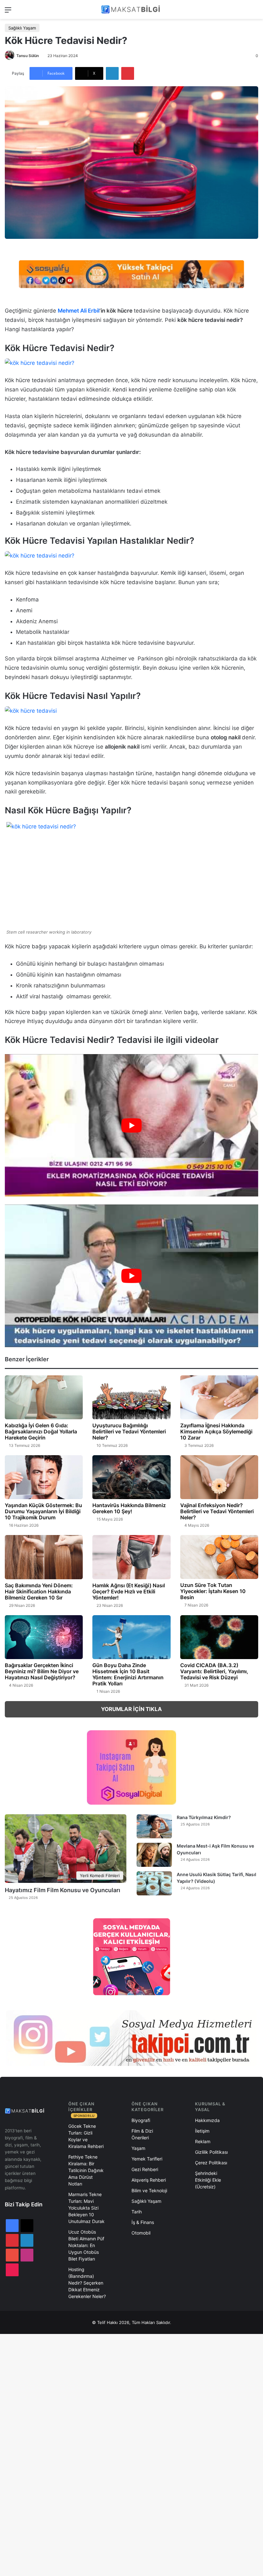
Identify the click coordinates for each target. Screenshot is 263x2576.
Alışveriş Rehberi (149, 2180)
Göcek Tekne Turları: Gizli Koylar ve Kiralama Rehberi (86, 2136)
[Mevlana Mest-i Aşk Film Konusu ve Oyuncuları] (154, 1855)
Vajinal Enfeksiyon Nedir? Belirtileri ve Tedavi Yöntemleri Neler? (217, 1511)
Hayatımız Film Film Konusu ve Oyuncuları (63, 1890)
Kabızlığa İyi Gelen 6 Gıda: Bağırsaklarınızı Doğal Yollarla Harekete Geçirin (41, 1431)
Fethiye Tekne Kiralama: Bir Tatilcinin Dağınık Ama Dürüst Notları (86, 2170)
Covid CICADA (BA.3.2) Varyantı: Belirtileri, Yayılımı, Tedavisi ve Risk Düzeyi (214, 1671)
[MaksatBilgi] (131, 9)
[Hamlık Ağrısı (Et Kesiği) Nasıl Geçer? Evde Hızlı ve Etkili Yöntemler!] (131, 1557)
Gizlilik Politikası (211, 2152)
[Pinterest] (128, 73)
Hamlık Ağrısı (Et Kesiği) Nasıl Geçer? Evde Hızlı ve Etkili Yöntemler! (129, 1591)
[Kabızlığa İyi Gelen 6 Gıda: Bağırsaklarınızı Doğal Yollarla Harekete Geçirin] (44, 1397)
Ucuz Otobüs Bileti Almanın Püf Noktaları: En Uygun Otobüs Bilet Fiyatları (86, 2245)
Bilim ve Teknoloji (149, 2190)
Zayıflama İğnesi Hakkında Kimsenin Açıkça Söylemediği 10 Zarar (216, 1431)
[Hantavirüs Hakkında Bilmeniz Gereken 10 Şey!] (131, 1477)
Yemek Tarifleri (147, 2159)
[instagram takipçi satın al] (131, 2038)
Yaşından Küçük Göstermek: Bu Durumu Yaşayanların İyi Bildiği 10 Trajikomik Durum (43, 1511)
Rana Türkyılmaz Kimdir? (204, 1817)
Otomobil (141, 2233)
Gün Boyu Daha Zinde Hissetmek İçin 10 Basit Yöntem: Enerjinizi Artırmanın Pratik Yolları (128, 1674)
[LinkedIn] (112, 73)
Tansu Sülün (28, 56)
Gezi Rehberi (145, 2169)
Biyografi (141, 2120)
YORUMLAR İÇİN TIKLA (131, 1709)
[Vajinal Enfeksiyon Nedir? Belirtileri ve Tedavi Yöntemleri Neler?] (219, 1477)
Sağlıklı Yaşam (22, 28)
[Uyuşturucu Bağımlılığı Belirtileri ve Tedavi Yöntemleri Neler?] (131, 1397)
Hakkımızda (207, 2120)
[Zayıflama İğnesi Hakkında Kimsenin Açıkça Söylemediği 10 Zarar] (219, 1397)
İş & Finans (143, 2222)
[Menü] (8, 12)
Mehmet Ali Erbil (79, 311)
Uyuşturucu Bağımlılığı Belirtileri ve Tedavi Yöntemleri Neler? (129, 1431)
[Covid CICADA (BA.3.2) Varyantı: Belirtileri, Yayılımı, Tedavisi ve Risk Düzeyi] (219, 1637)
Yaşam (138, 2148)
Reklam (203, 2141)
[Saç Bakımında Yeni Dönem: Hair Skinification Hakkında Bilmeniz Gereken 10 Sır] (44, 1557)
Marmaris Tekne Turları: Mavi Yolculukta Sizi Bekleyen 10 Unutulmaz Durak (86, 2208)
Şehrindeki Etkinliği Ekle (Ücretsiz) (208, 2180)
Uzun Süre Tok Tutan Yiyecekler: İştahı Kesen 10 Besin (213, 1591)
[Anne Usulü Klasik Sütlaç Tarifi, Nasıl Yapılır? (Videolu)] (154, 1883)
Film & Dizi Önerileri (142, 2134)
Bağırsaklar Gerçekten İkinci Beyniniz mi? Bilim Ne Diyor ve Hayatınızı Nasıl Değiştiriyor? (42, 1671)
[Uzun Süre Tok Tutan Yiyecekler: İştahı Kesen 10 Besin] (219, 1557)
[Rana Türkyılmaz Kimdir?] (154, 1826)
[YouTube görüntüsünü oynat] (131, 1125)
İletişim (202, 2131)
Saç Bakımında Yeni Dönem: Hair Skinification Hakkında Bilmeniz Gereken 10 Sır (39, 1591)
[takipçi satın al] (131, 274)
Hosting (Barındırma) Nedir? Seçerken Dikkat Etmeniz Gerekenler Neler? (87, 2283)
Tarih (137, 2212)
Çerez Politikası (211, 2163)
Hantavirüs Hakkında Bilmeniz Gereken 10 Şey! (129, 1508)
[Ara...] (255, 12)
